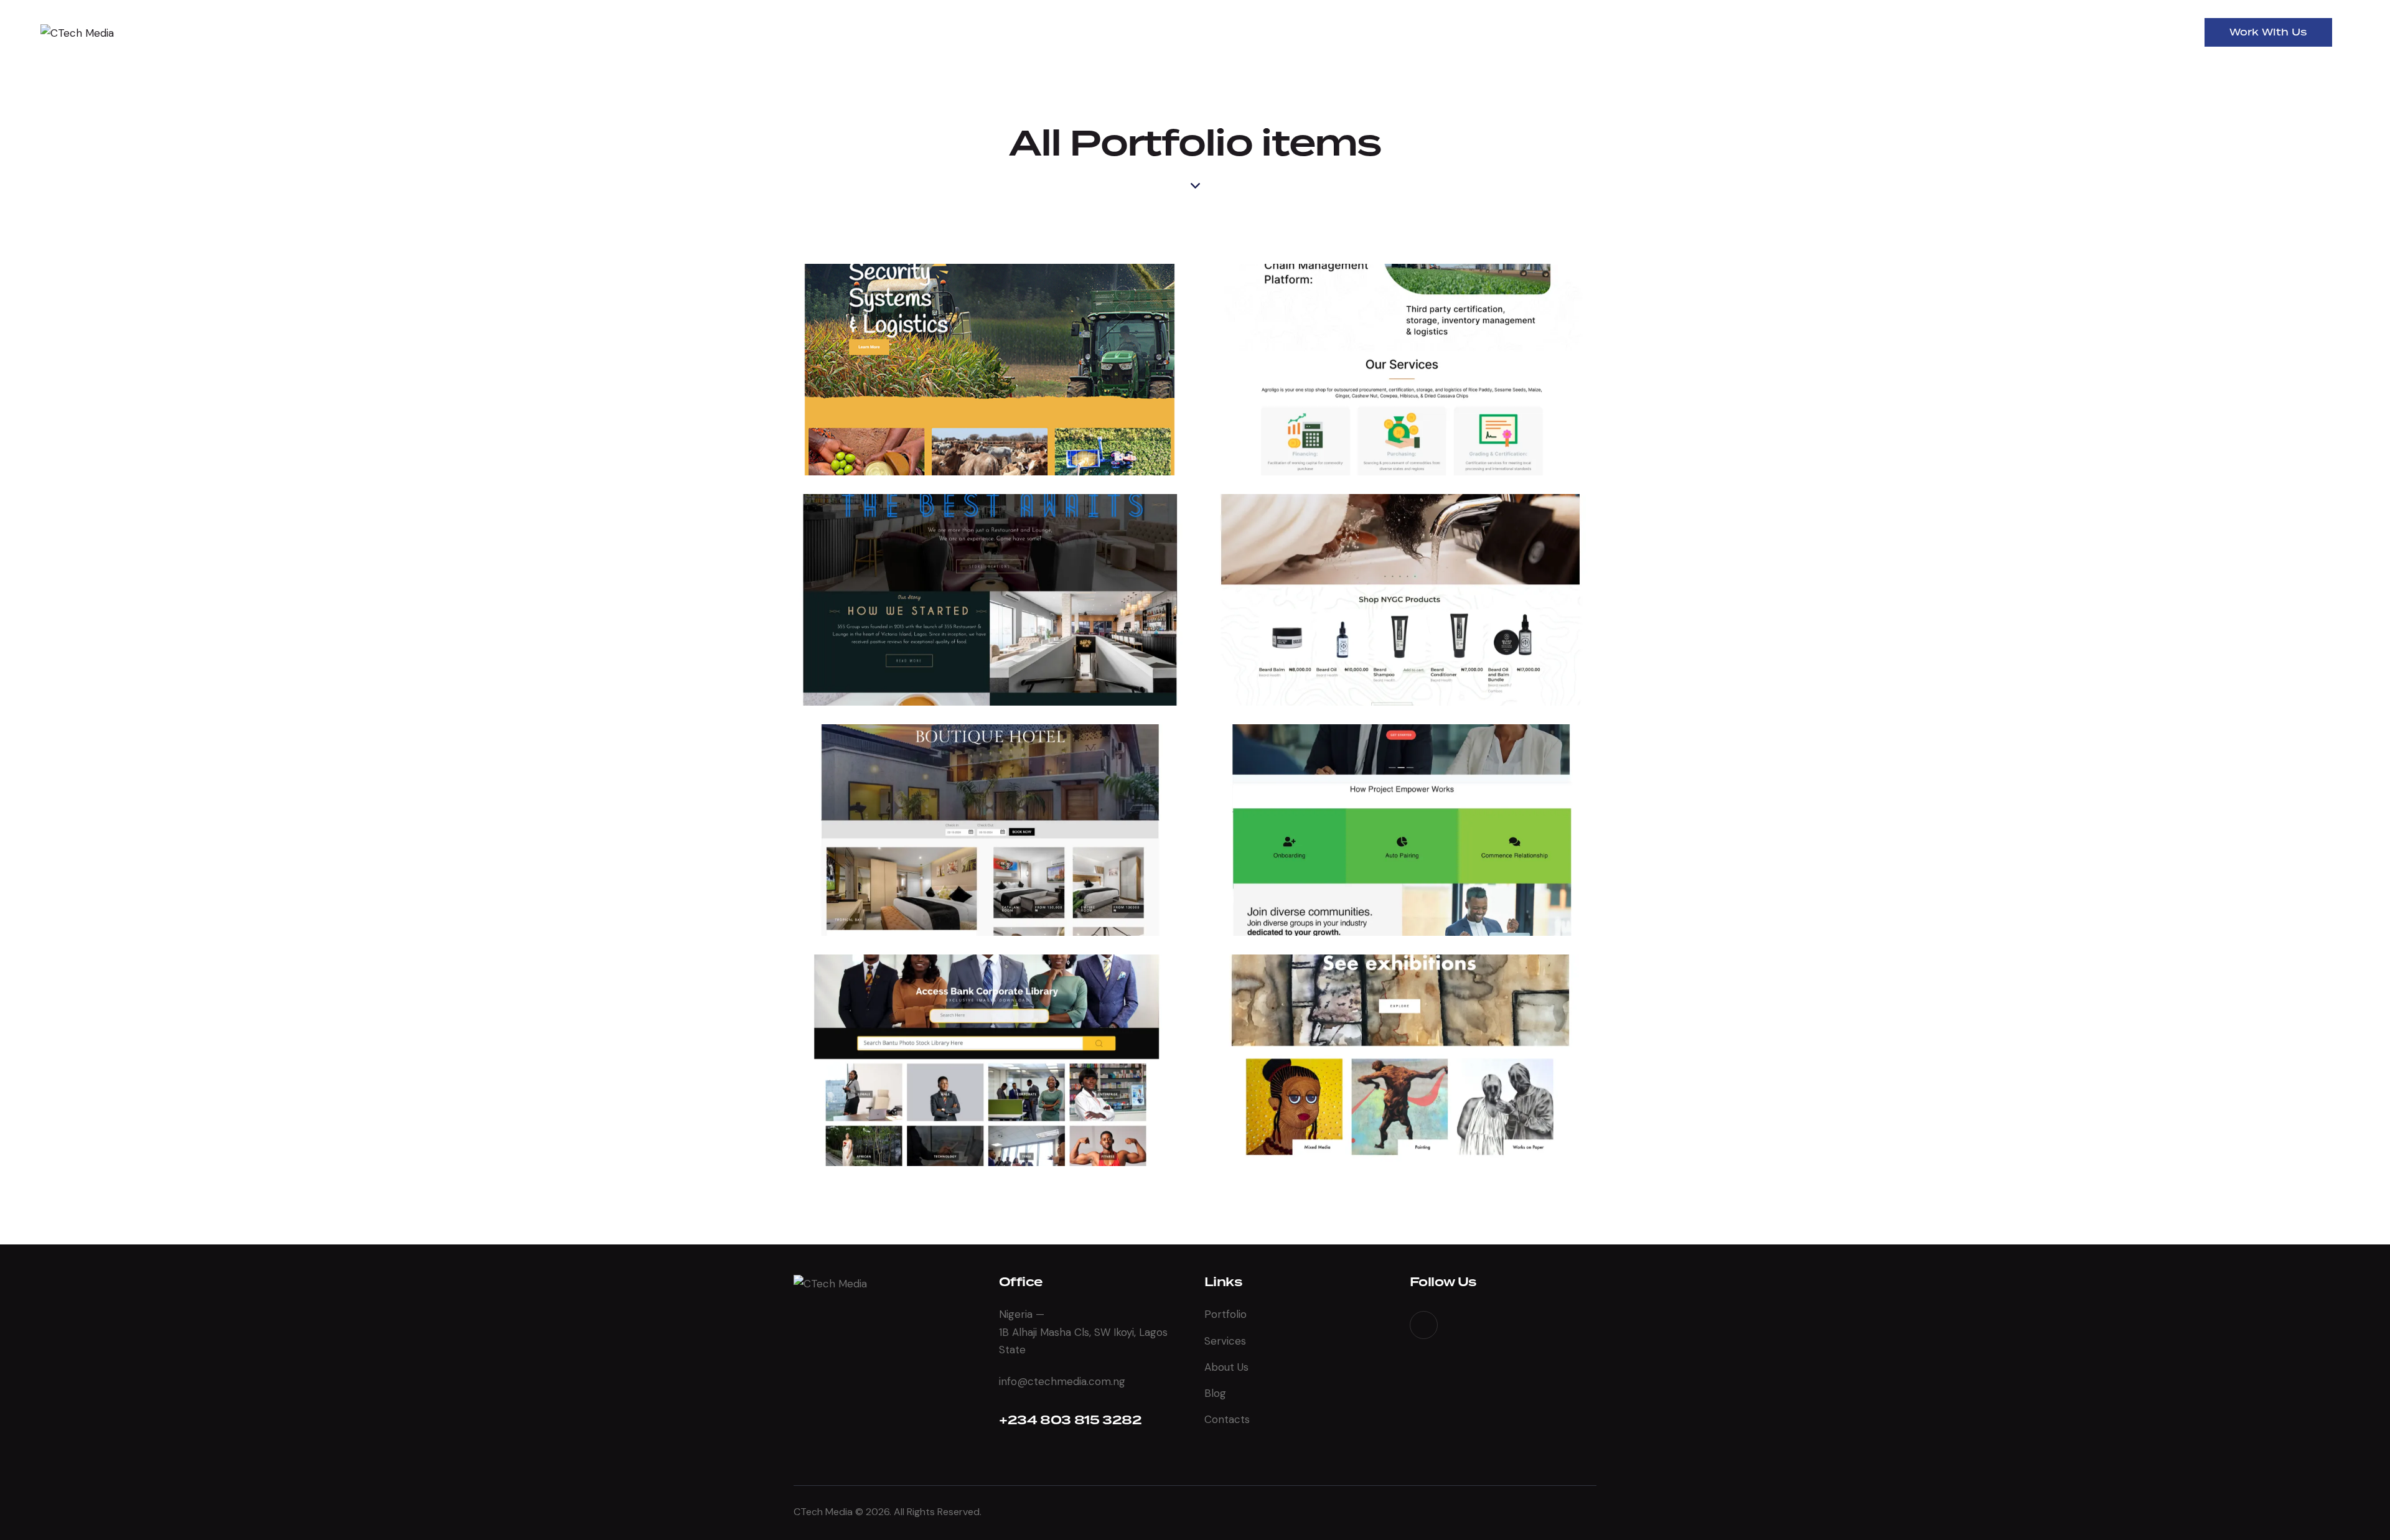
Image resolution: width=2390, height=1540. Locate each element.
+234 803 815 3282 (1071, 1421)
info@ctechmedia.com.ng (1062, 1381)
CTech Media (823, 1512)
